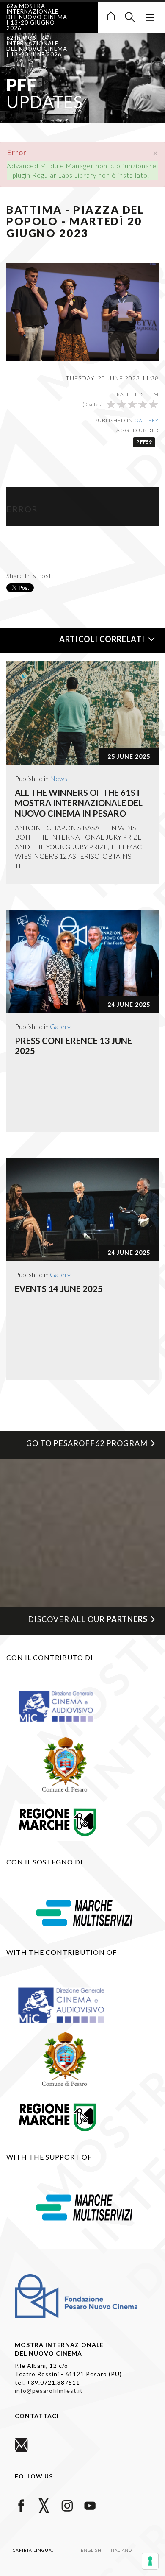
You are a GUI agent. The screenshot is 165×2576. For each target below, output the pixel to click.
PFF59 (144, 442)
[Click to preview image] (82, 311)
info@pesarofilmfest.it (49, 2390)
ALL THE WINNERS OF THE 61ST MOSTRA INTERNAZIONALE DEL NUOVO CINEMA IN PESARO (79, 803)
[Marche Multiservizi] (84, 1912)
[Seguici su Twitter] (44, 2505)
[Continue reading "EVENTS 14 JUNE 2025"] (82, 1210)
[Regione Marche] (58, 1821)
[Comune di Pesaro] (65, 1764)
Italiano (121, 2550)
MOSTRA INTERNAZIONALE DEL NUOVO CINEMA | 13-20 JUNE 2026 (37, 46)
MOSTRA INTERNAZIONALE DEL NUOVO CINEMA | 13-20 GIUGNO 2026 (37, 17)
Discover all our (88, 1619)
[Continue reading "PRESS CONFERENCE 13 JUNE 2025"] (82, 961)
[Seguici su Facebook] (21, 2505)
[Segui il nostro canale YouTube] (90, 2505)
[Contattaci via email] (21, 2444)
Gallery (146, 420)
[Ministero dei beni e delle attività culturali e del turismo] (65, 1706)
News (59, 778)
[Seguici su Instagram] (67, 2505)
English (92, 2550)
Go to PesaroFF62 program (87, 1443)
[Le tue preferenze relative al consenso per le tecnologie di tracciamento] (150, 2561)
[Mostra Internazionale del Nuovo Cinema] (111, 15)
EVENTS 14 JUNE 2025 (59, 1289)
